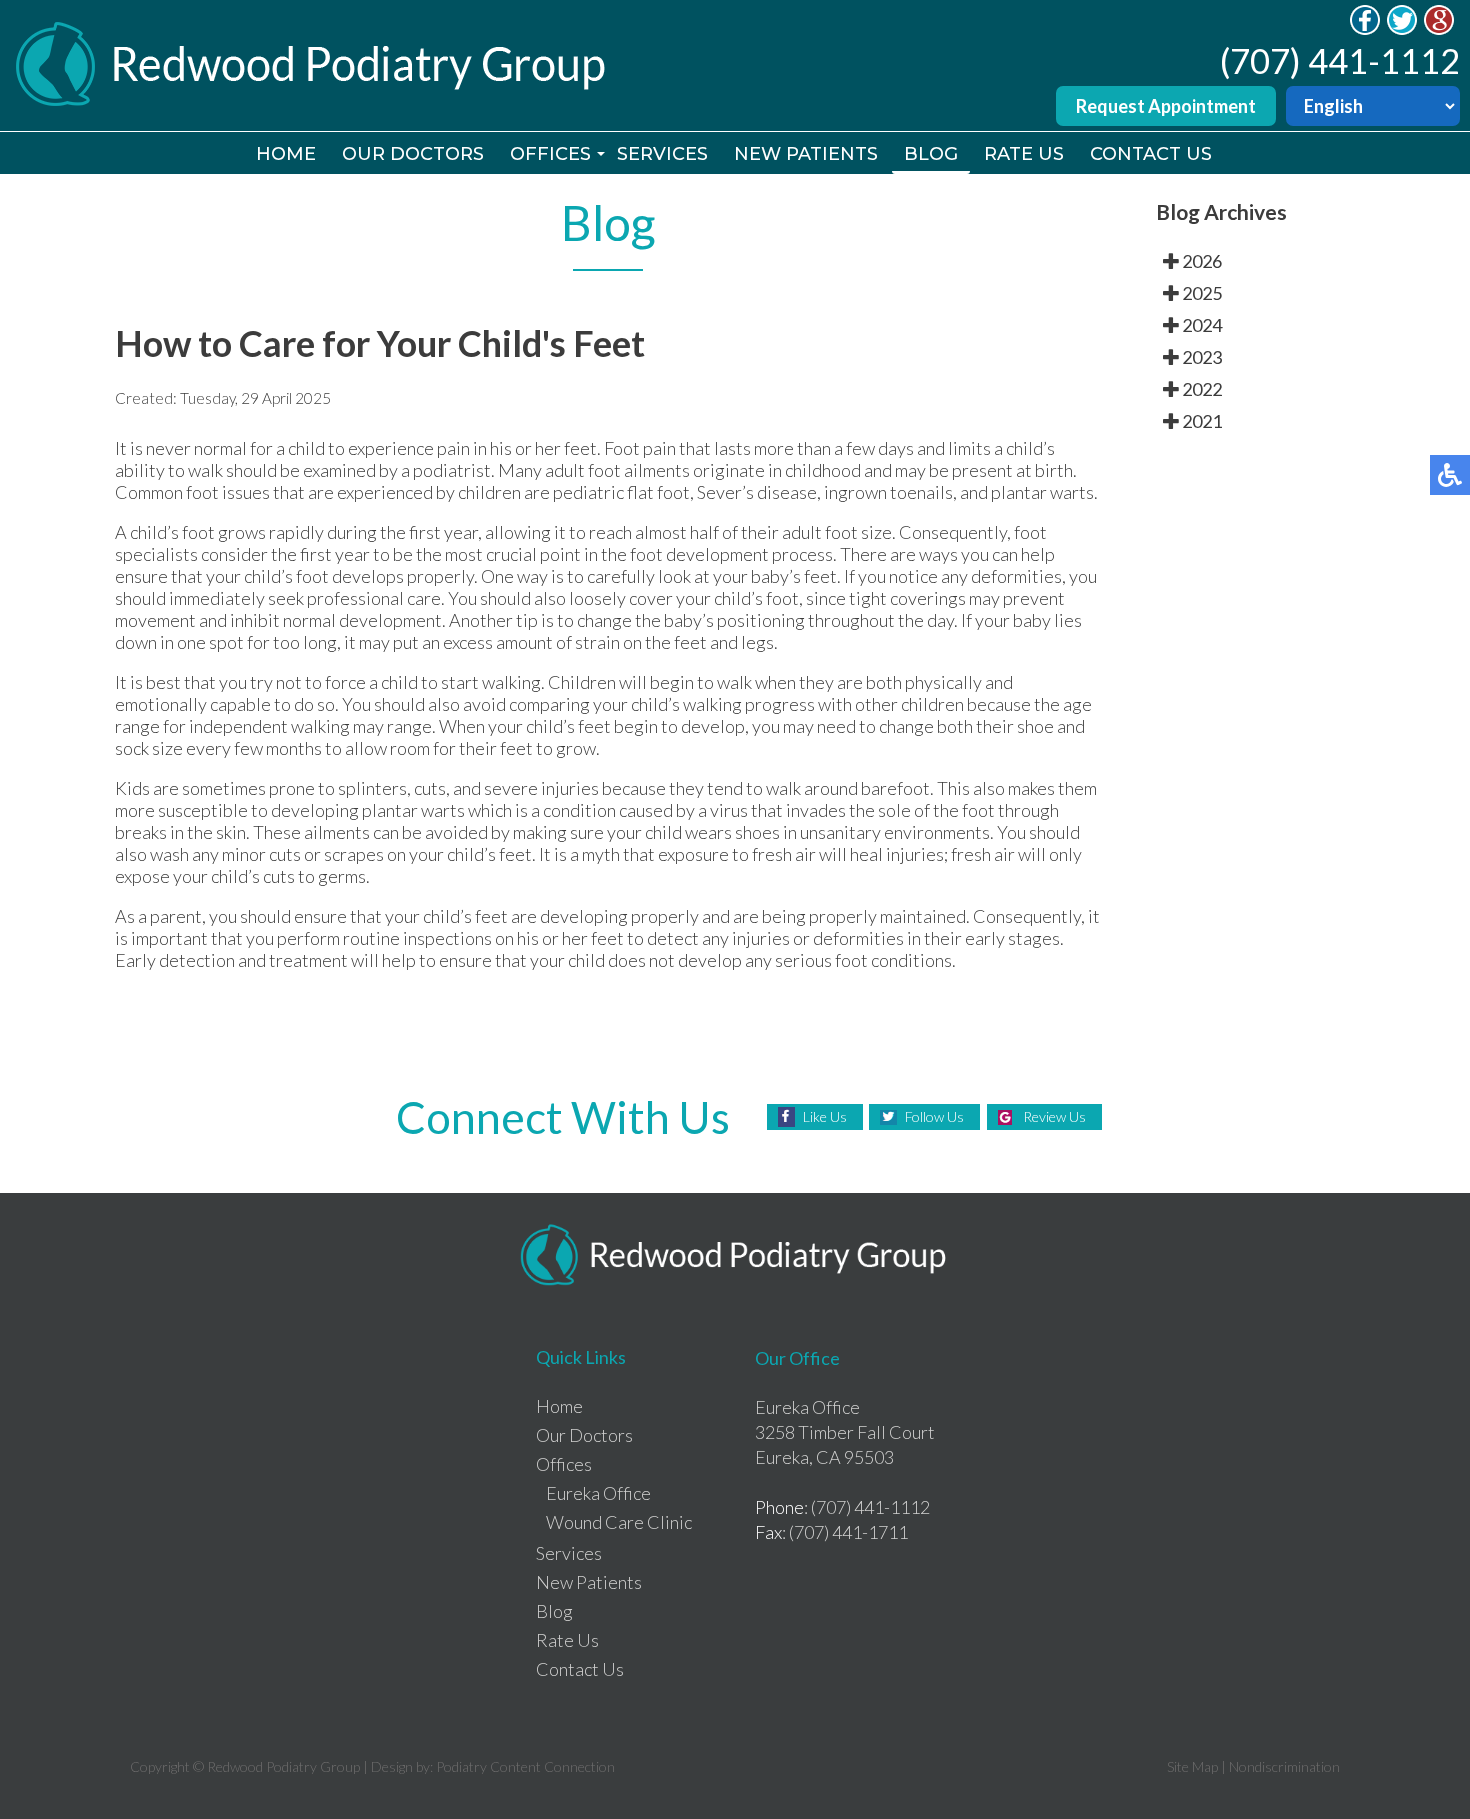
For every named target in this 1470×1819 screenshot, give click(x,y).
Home (286, 154)
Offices (550, 154)
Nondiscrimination (1284, 1766)
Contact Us (1151, 154)
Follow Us (934, 1116)
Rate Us (1024, 154)
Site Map (1192, 1766)
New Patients (806, 154)
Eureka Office (598, 1493)
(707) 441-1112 (1340, 60)
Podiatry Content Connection (525, 1766)
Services (662, 154)
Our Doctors (413, 154)
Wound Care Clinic (619, 1522)
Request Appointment (1166, 106)
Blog (931, 154)
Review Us (1054, 1116)
